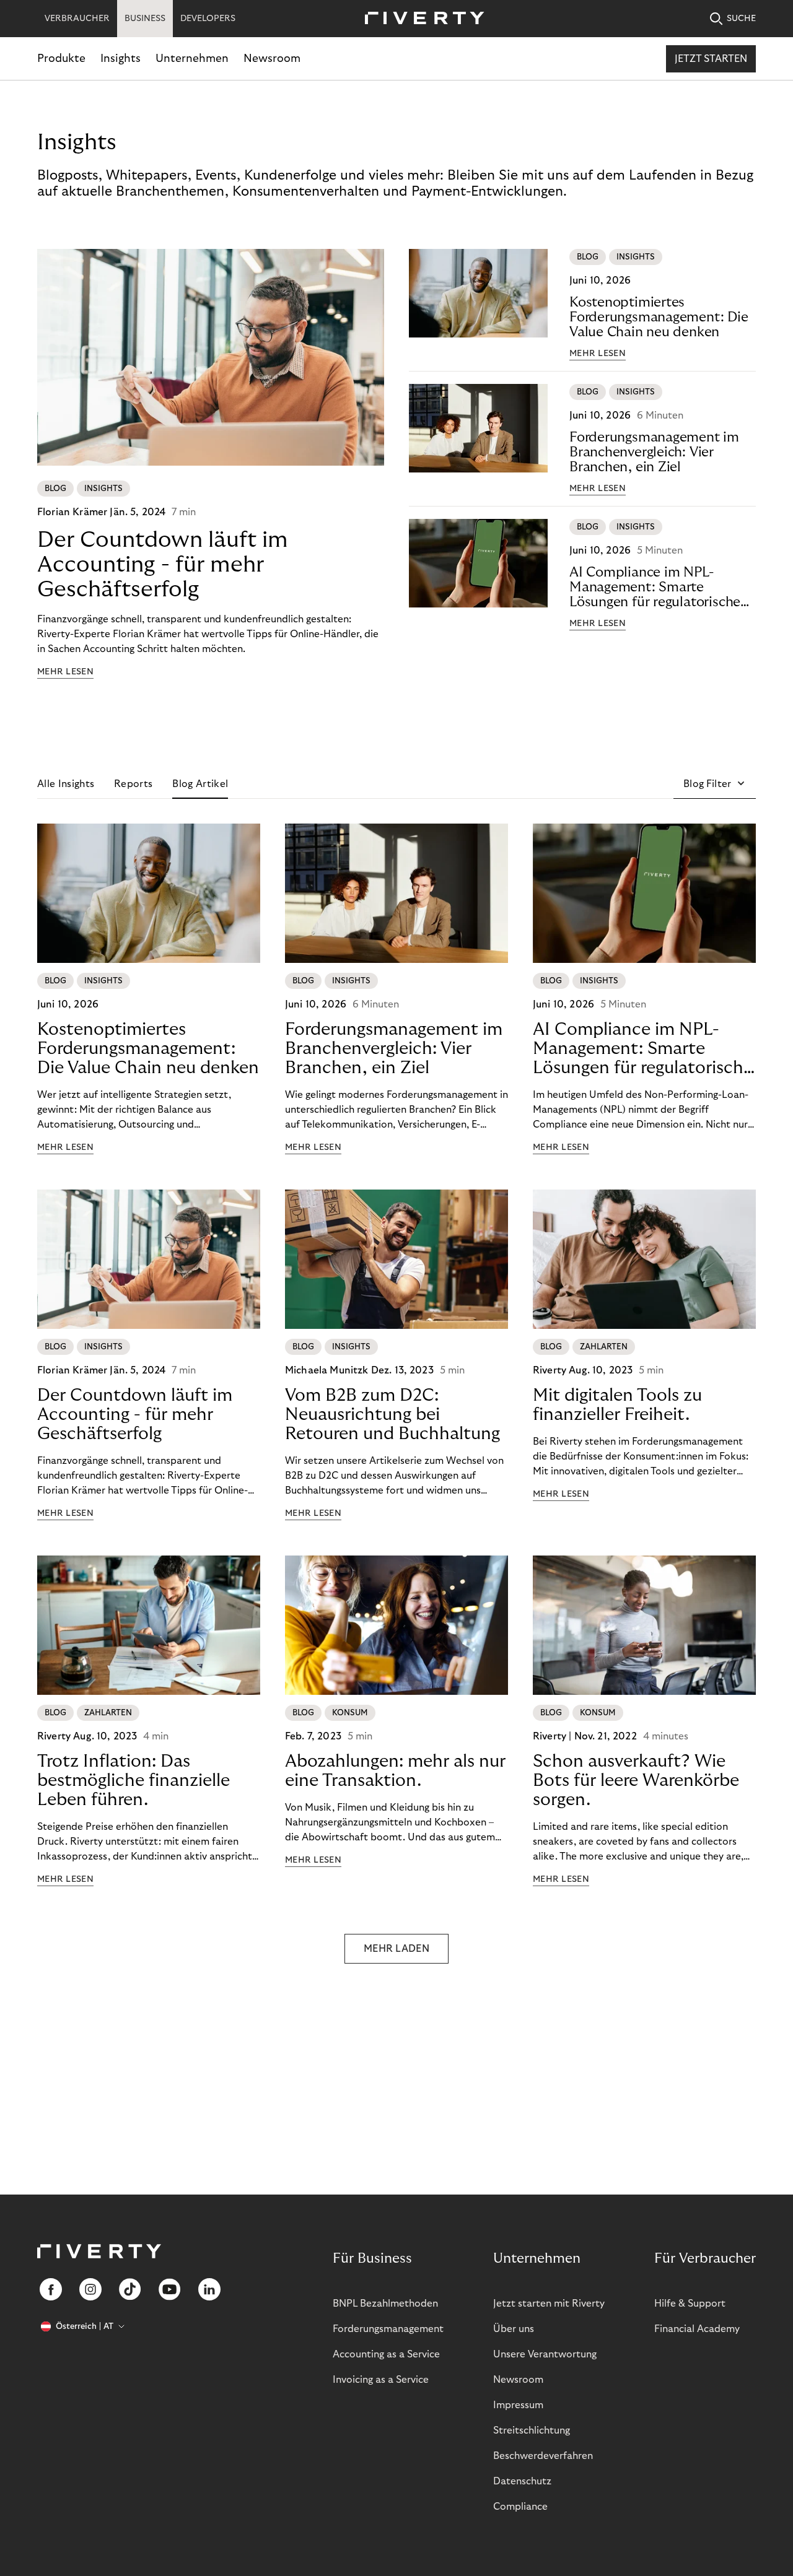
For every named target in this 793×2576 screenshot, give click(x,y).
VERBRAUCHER (77, 19)
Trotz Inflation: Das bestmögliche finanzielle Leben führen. (134, 1781)
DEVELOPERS (208, 19)
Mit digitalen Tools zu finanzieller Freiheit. (617, 1405)
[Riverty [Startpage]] (420, 19)
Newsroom (272, 59)
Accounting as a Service (386, 2354)
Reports (133, 784)
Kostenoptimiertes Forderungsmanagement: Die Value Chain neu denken (659, 317)
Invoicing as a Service (381, 2380)
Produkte (61, 59)
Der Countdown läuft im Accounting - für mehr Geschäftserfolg (163, 564)
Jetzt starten (711, 59)
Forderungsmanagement (388, 2329)
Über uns (514, 2329)
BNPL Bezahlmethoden (385, 2304)
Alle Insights (66, 784)
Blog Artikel (200, 784)
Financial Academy (697, 2329)
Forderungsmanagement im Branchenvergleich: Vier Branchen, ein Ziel (654, 452)
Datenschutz (522, 2481)
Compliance (520, 2507)
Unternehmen (192, 59)
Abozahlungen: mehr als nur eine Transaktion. (395, 1771)
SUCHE (741, 19)
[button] (715, 784)
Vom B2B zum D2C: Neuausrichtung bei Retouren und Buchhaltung (392, 1415)
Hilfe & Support (690, 2304)
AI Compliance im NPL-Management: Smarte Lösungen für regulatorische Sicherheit (655, 587)
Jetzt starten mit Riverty (549, 2304)
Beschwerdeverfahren (543, 2456)
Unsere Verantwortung (545, 2354)
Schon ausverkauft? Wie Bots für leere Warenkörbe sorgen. (636, 1781)
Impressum (518, 2405)
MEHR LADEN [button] (396, 1949)
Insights (120, 59)
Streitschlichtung (532, 2430)
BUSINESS (145, 19)
